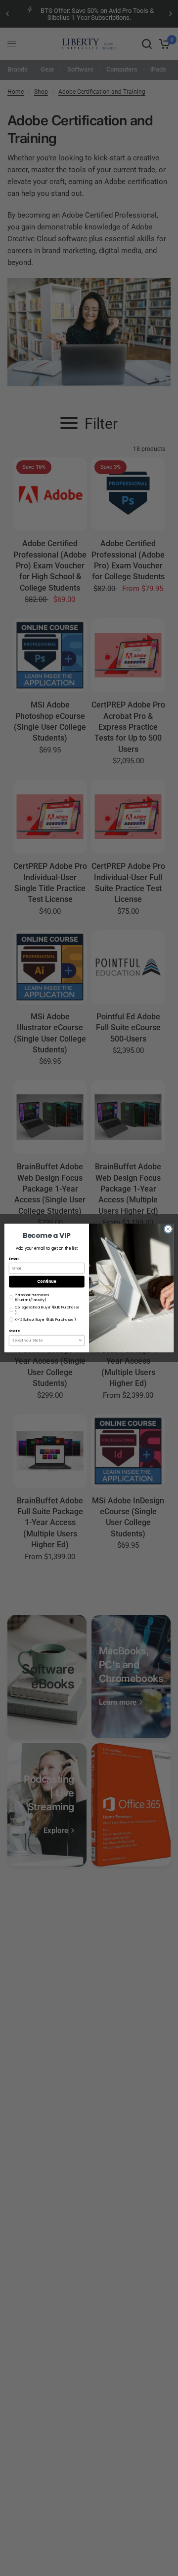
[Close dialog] (168, 1229)
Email (14, 1259)
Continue (46, 1282)
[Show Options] (80, 1340)
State (14, 1331)
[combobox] (45, 1340)
